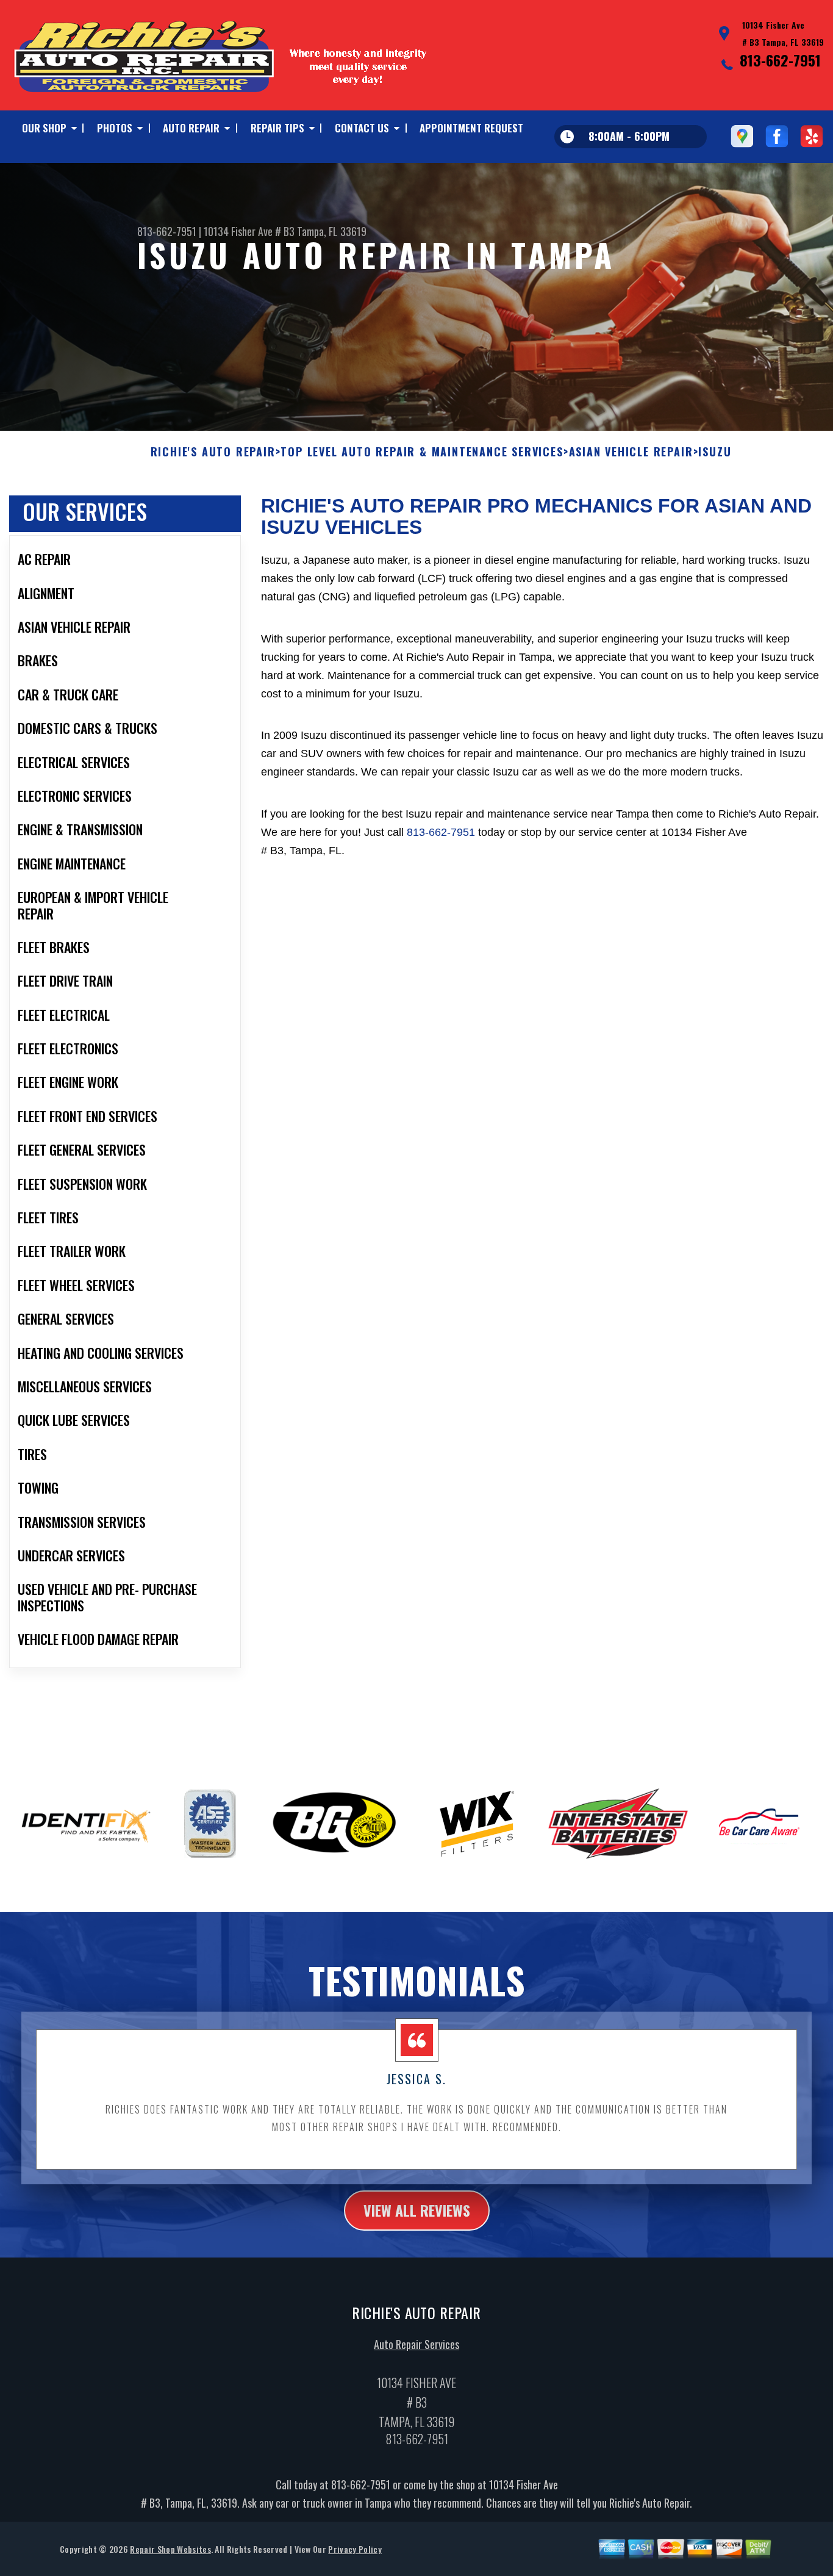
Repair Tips (277, 128)
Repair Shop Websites (170, 2549)
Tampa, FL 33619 (332, 231)
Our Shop (44, 128)
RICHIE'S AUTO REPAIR (213, 452)
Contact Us (362, 128)
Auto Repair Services (416, 2344)
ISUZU (715, 452)
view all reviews (417, 2210)
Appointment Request (471, 128)
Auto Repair (191, 128)
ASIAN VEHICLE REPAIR (631, 452)
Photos (115, 128)
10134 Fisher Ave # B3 (249, 231)
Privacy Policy (355, 2549)
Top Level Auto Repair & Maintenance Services (422, 452)
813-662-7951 (780, 60)
